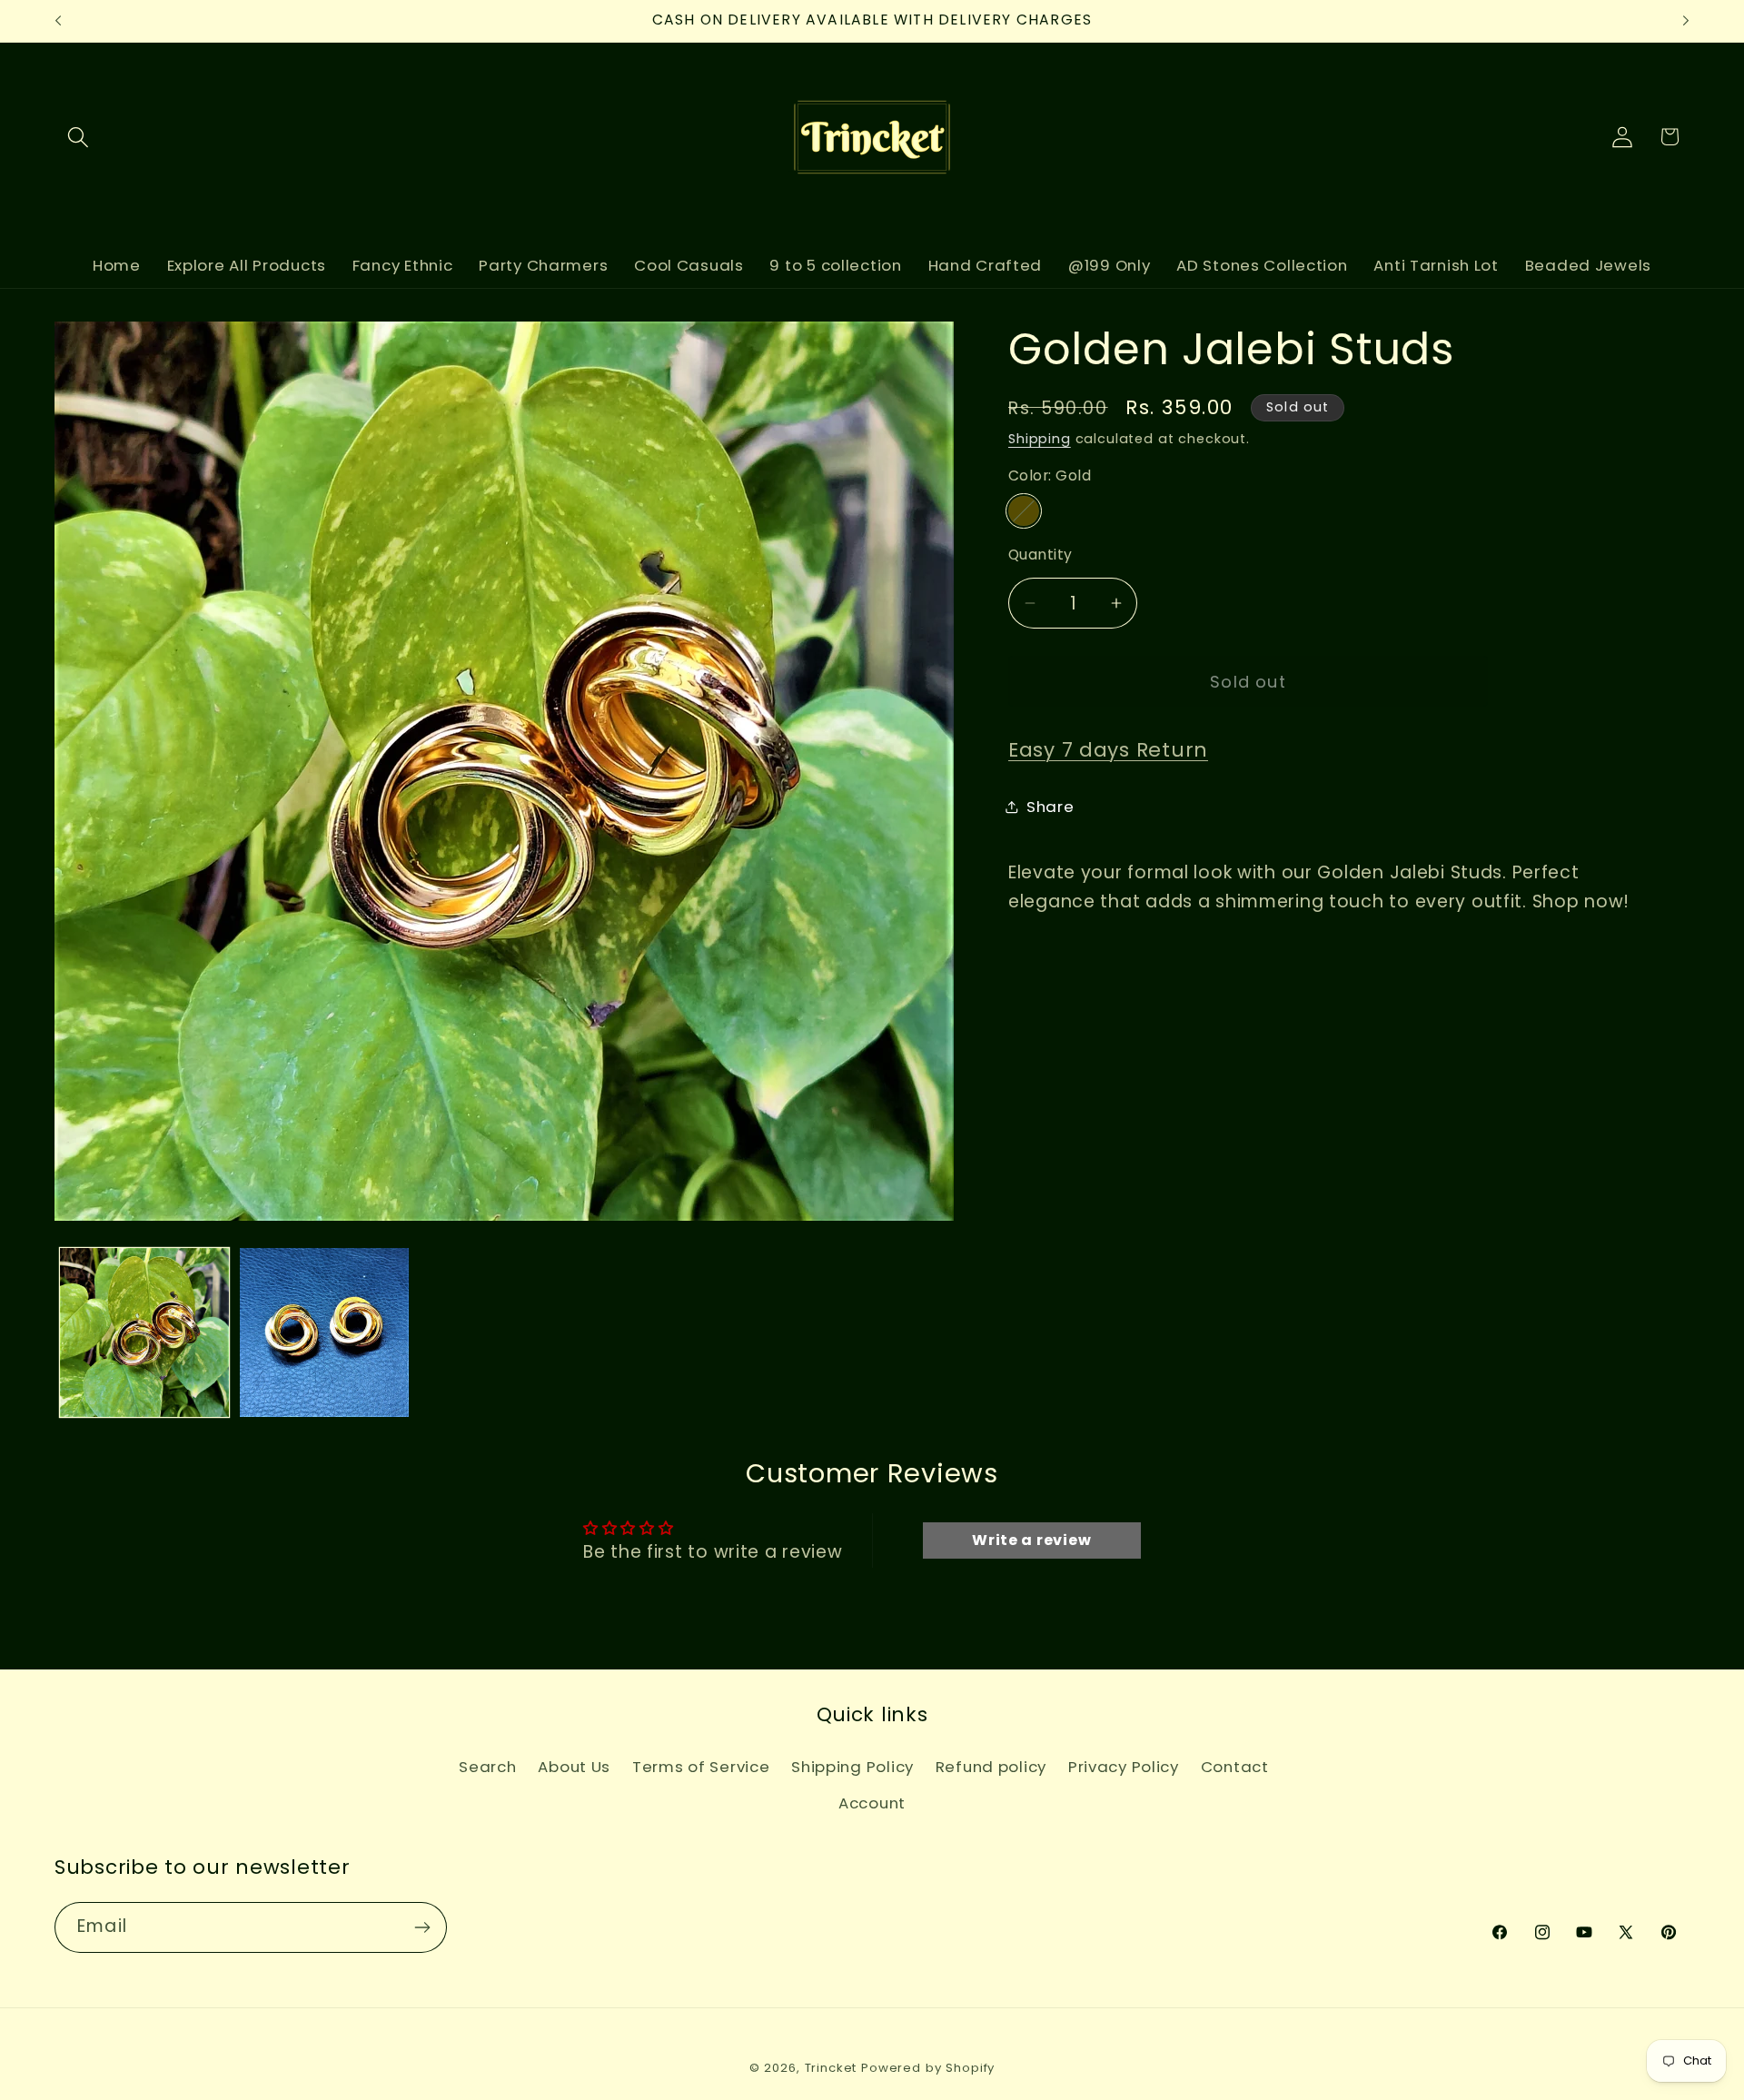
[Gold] (1024, 511)
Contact (1235, 1767)
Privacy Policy (1124, 1767)
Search (487, 1767)
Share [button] (1050, 807)
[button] (79, 137)
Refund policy (991, 1767)
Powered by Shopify (928, 2068)
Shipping (1040, 439)
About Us (574, 1767)
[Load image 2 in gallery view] (324, 1332)
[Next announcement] (1686, 21)
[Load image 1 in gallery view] (144, 1332)
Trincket (831, 2068)
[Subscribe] (422, 1927)
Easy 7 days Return (1108, 750)
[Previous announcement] (58, 21)
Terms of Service (701, 1767)
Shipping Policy (852, 1767)
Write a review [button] (1031, 1540)
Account (872, 1803)
